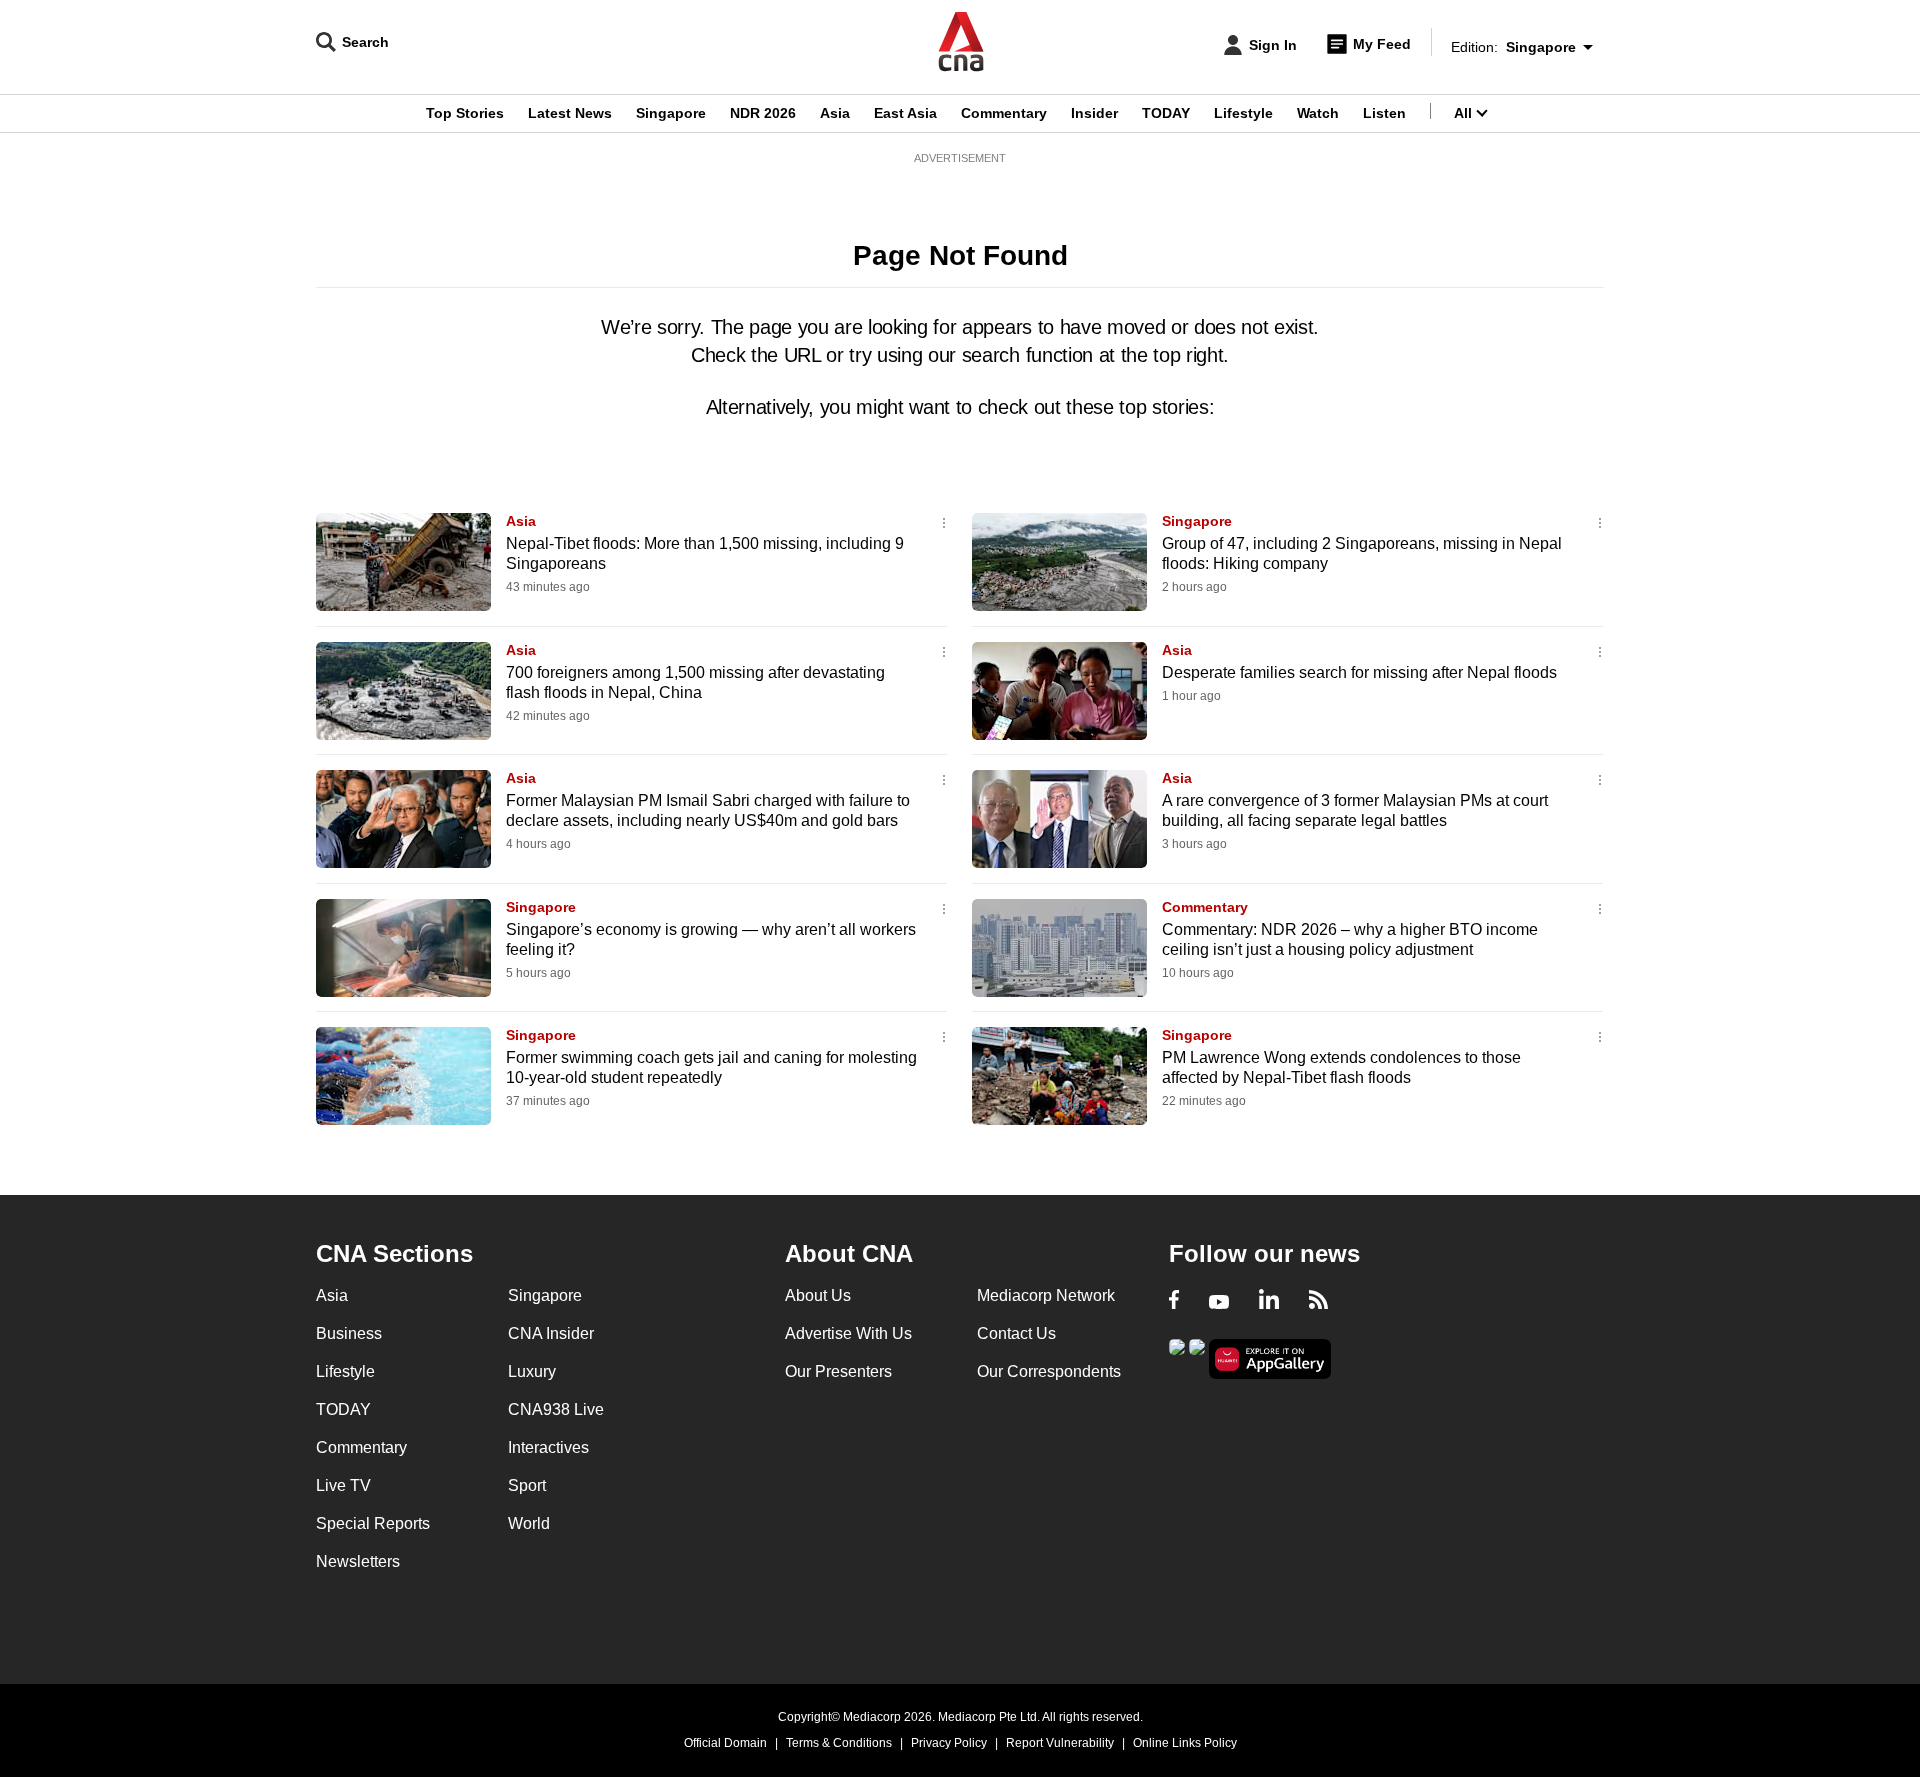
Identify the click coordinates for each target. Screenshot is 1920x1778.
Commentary (1004, 113)
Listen (1384, 113)
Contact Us (1016, 1333)
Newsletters (358, 1561)
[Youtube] (1219, 1302)
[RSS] (1318, 1302)
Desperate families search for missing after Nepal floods (1359, 672)
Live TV (343, 1485)
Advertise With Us (848, 1333)
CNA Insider (551, 1333)
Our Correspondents (1049, 1371)
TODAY (1166, 113)
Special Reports (373, 1523)
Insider (1094, 113)
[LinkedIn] (1269, 1302)
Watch (1318, 113)
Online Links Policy (1185, 1743)
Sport (527, 1485)
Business (349, 1333)
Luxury (532, 1371)
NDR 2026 (763, 113)
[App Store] (1197, 1357)
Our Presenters (838, 1371)
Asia (835, 113)
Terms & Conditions (839, 1743)
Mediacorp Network (1046, 1295)
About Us (818, 1295)
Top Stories (465, 113)
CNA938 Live (556, 1409)
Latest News (570, 113)
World (529, 1523)
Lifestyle (1243, 113)
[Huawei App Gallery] (1270, 1359)
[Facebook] (1174, 1302)
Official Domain (725, 1743)
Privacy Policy (949, 1743)
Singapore (671, 113)
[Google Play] (1177, 1357)
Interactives (548, 1447)
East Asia (905, 113)
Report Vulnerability (1060, 1743)
